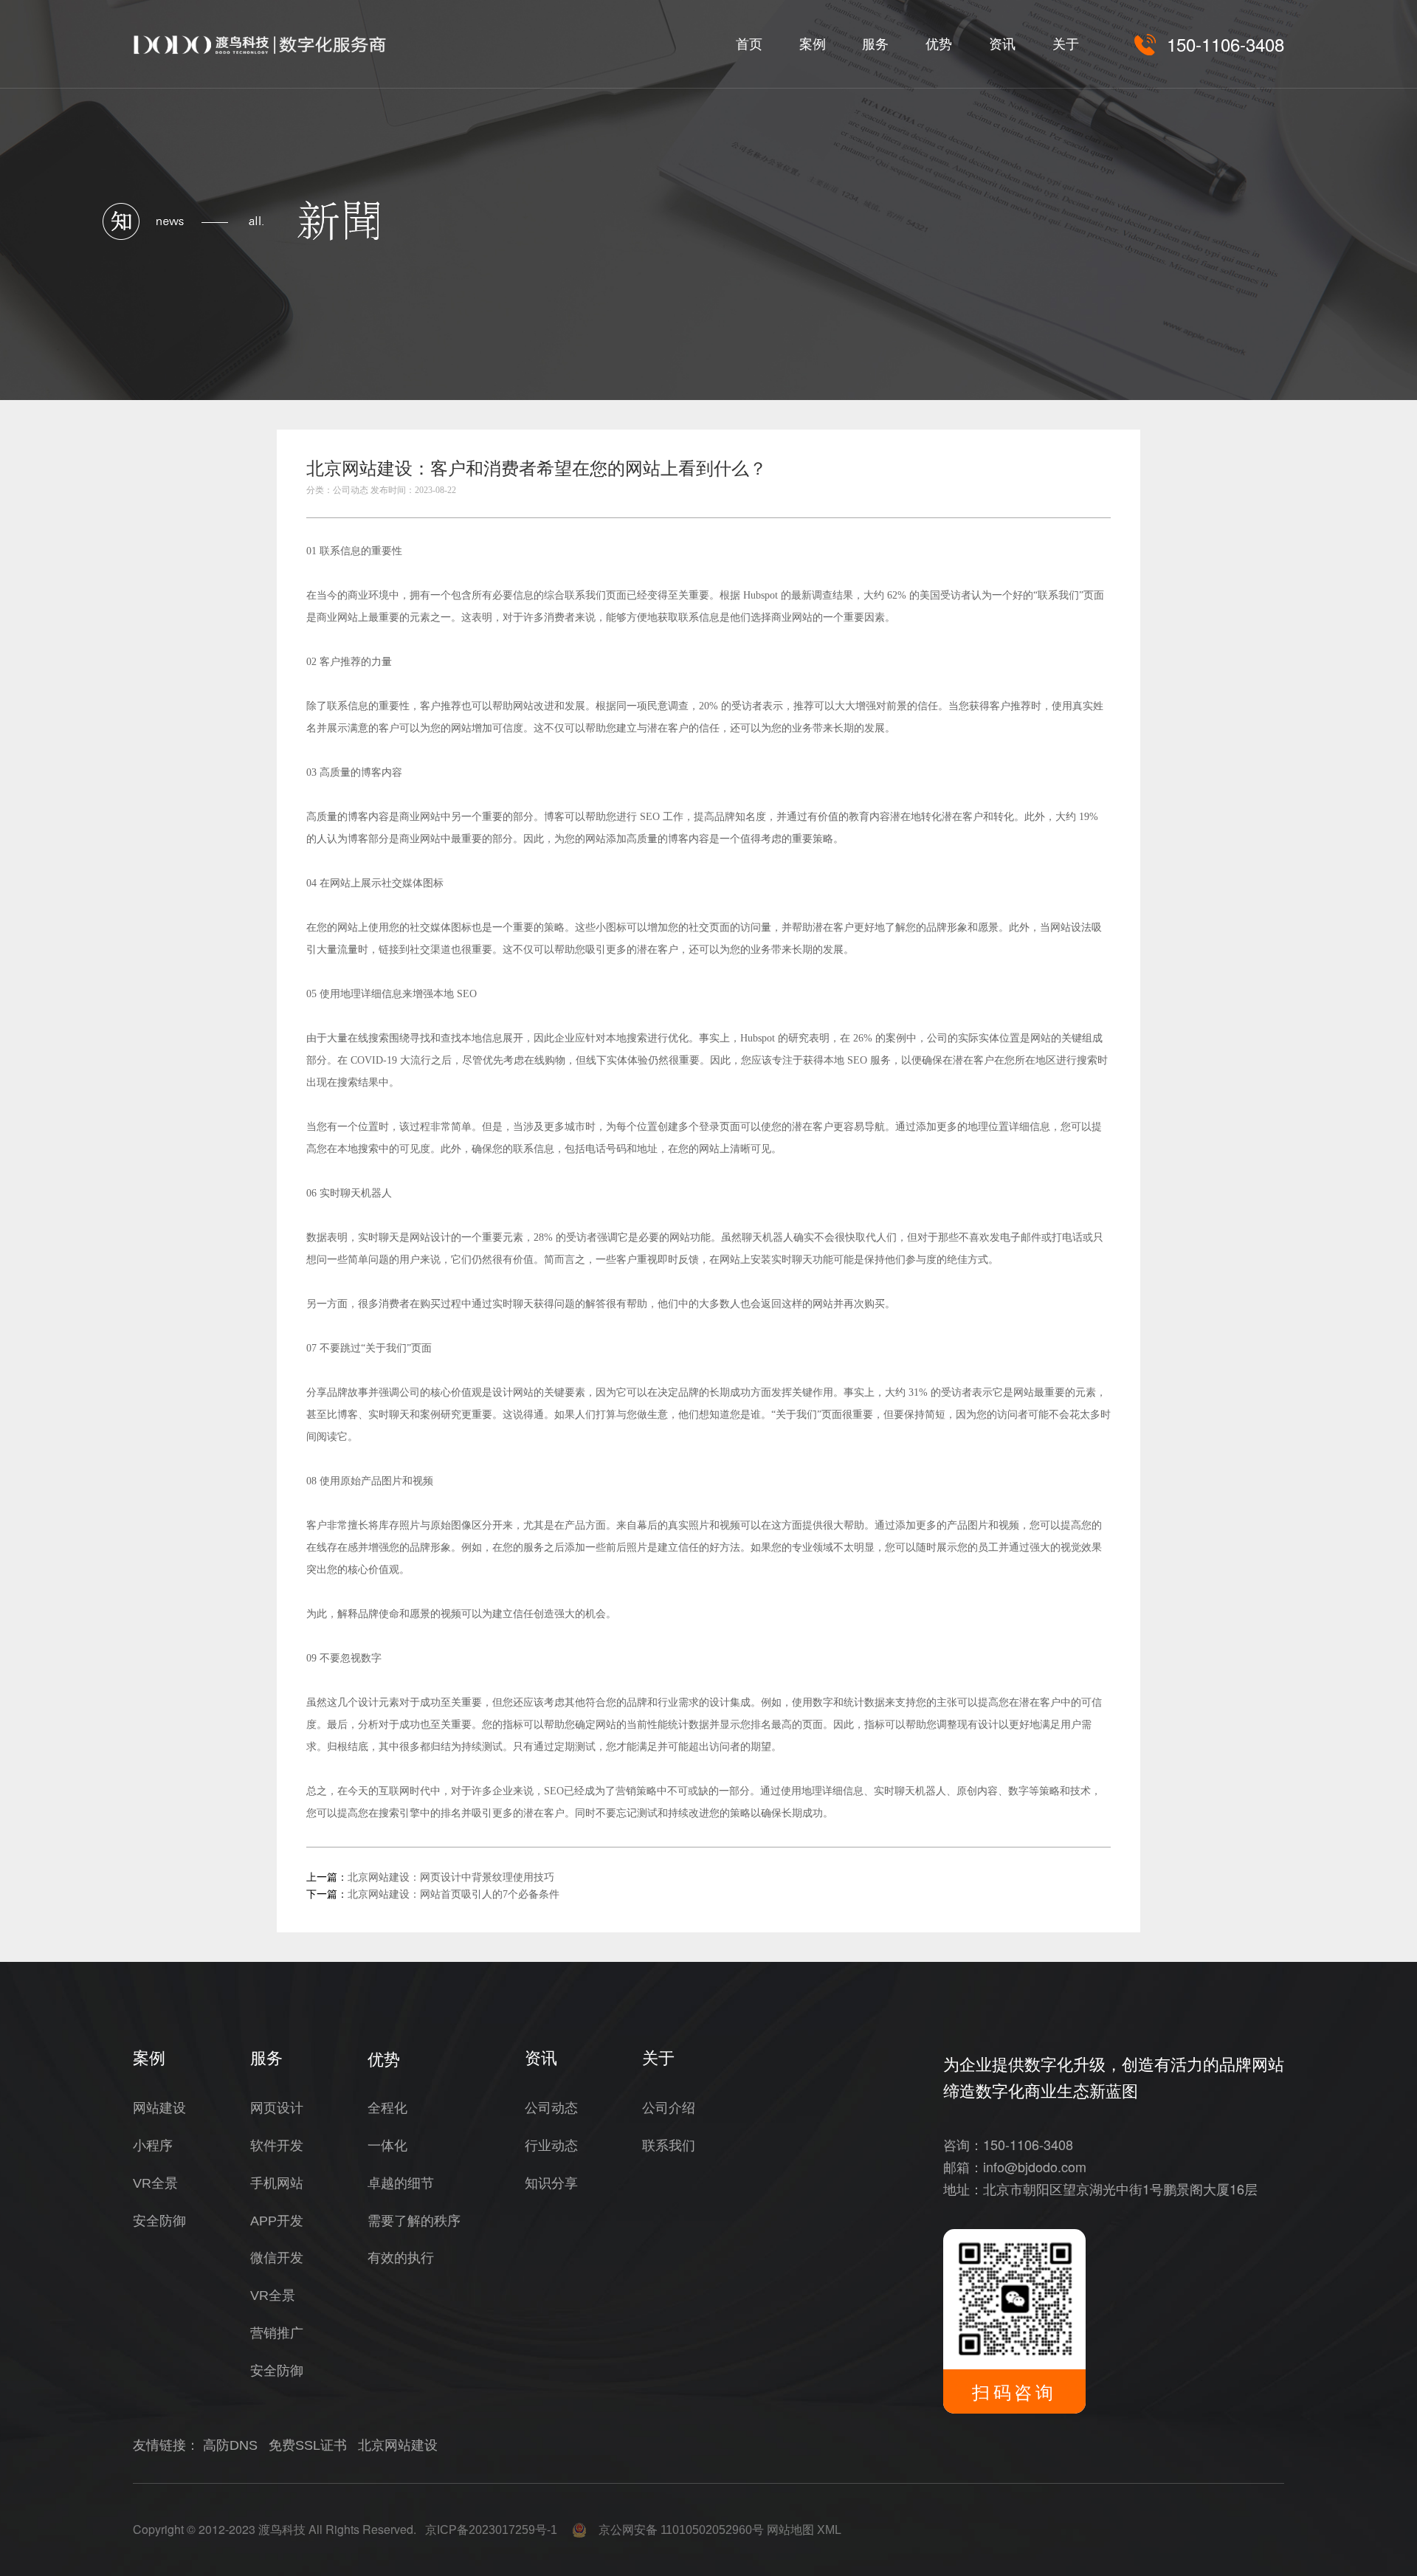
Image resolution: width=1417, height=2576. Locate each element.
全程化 (387, 2108)
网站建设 (159, 2108)
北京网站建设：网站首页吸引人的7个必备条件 (454, 1894)
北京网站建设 (398, 2445)
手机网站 (277, 2183)
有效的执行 (401, 2258)
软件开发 (277, 2146)
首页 (749, 44)
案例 (813, 44)
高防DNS (230, 2445)
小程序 (153, 2146)
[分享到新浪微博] (1097, 473)
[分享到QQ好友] (1063, 473)
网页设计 (277, 2108)
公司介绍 (669, 2108)
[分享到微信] (1030, 473)
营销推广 (277, 2333)
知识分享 (551, 2183)
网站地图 (790, 2530)
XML (829, 2530)
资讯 (1002, 44)
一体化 (387, 2146)
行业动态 (551, 2146)
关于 (1066, 44)
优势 (939, 44)
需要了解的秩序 (414, 2221)
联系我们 (669, 2146)
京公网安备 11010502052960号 (675, 2530)
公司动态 (551, 2108)
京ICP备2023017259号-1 (491, 2530)
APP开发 (277, 2221)
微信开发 (277, 2258)
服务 (875, 44)
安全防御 (159, 2221)
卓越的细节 (401, 2183)
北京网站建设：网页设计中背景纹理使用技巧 (451, 1877)
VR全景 (155, 2183)
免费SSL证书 (308, 2445)
